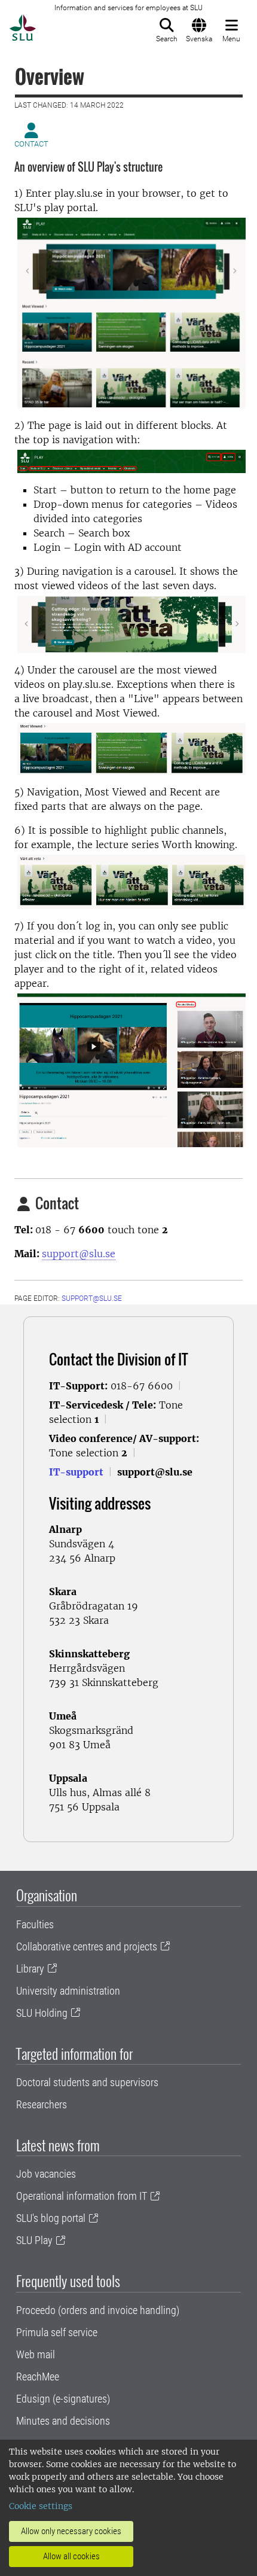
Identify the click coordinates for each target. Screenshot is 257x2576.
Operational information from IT (82, 2196)
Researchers (42, 2104)
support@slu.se (79, 1254)
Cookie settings (41, 2506)
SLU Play (34, 2240)
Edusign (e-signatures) (63, 2399)
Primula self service (57, 2332)
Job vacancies (46, 2174)
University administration (68, 1991)
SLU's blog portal (51, 2218)
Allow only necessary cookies (71, 2531)
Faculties (35, 1924)
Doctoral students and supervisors (87, 2082)
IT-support (76, 1472)
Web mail (36, 2354)
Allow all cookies (71, 2556)
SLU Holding (42, 2013)
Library (30, 1969)
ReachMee (38, 2377)
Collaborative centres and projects (87, 1947)
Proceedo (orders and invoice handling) (98, 2310)
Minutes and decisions (63, 2421)
